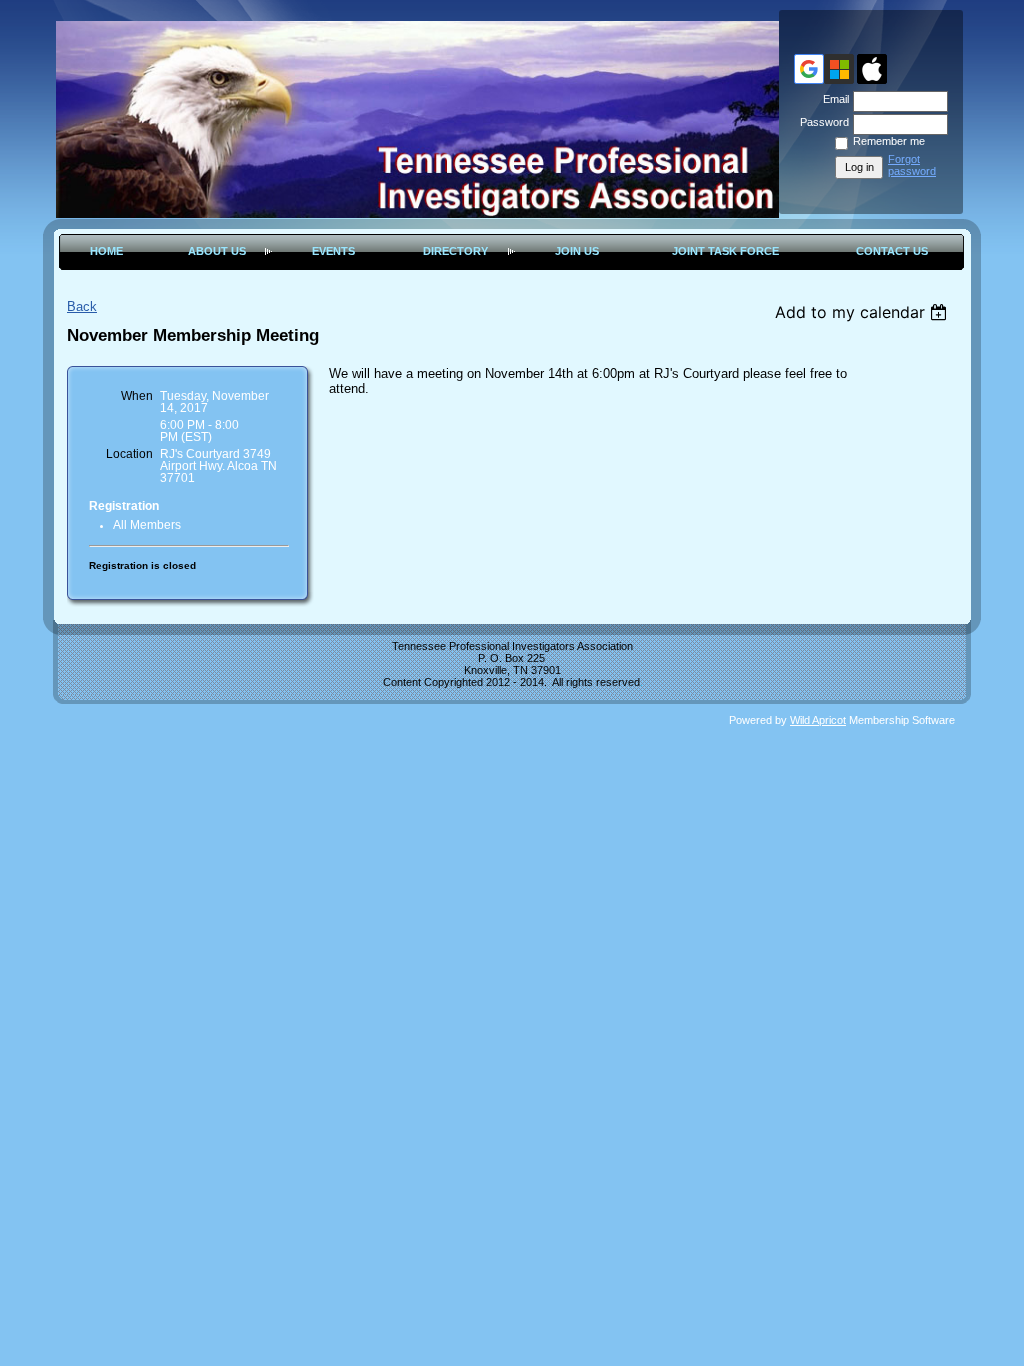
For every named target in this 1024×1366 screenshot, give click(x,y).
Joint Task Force (725, 251)
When (137, 396)
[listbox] (863, 312)
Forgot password (912, 165)
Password (821, 122)
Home (106, 251)
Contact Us (892, 251)
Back (82, 306)
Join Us (577, 251)
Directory (455, 251)
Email (832, 99)
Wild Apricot (818, 720)
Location (129, 454)
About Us (217, 251)
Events (333, 251)
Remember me (889, 141)
